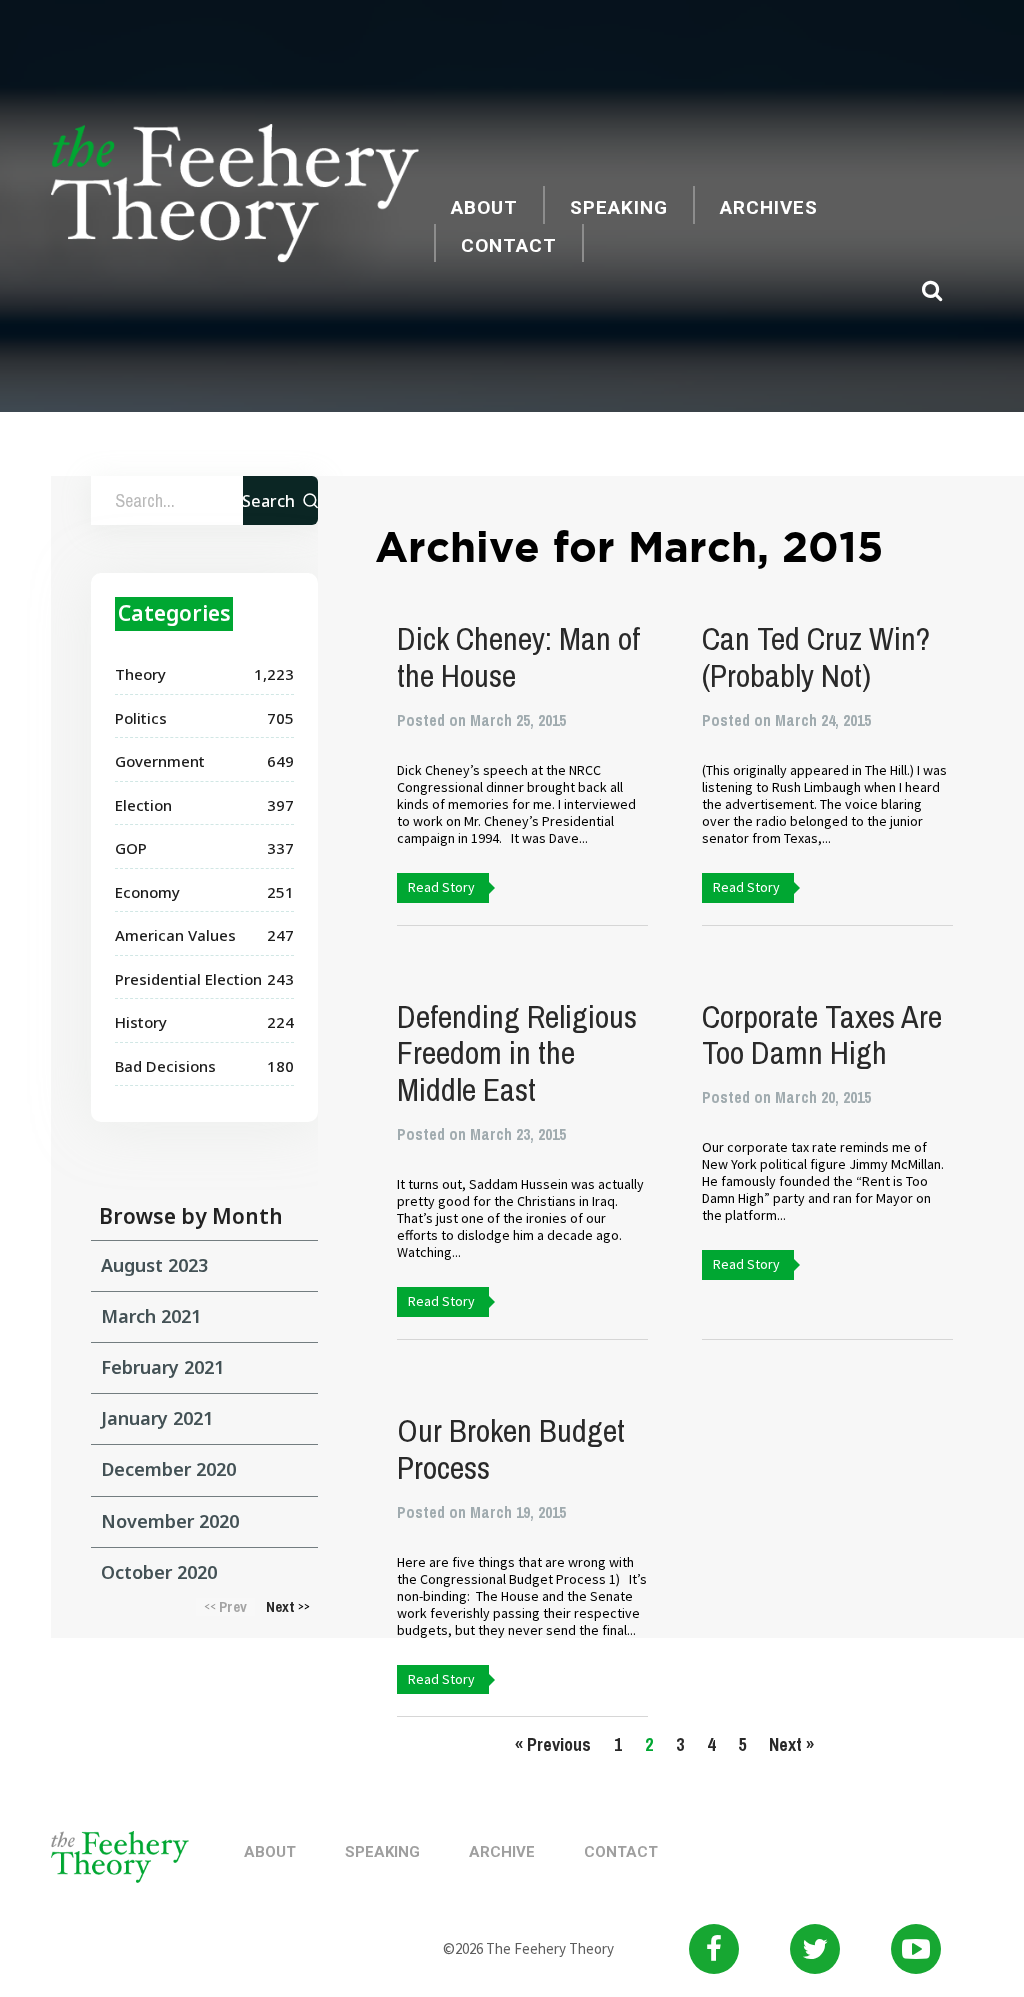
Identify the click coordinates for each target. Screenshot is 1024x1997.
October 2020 (159, 1572)
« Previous (553, 1744)
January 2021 (157, 1418)
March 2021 (151, 1316)
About (484, 207)
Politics (141, 718)
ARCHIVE (502, 1852)
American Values (175, 935)
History (141, 1022)
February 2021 (162, 1367)
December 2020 (168, 1469)
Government (160, 761)
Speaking (619, 207)
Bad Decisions (165, 1066)
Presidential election (188, 979)
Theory (140, 674)
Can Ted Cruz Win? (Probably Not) (816, 657)
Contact (509, 245)
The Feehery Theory (235, 196)
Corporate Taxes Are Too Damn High (822, 1035)
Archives (769, 207)
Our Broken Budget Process (511, 1449)
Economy (147, 892)
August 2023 (154, 1265)
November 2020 (170, 1521)
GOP (131, 848)
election (143, 805)
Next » (791, 1744)
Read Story (441, 887)
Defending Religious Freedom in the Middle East (517, 1053)
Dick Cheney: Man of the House (518, 657)
